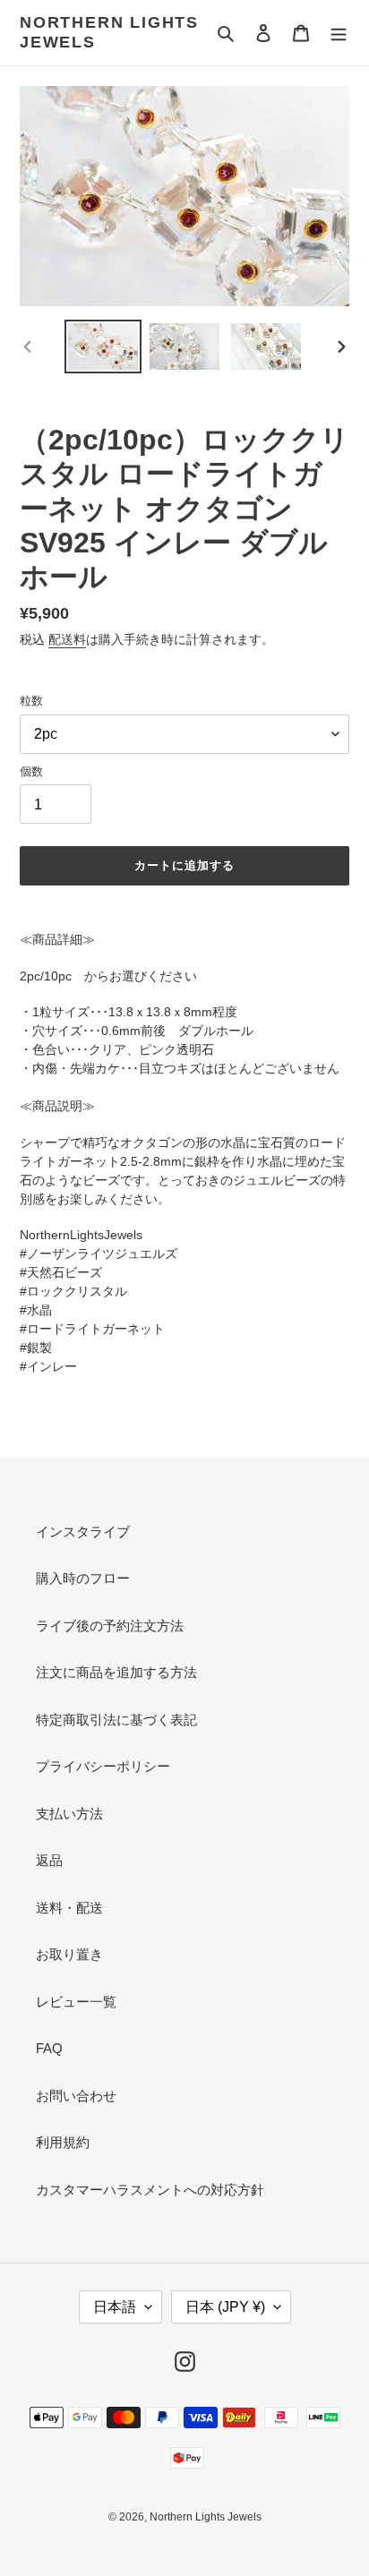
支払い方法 (69, 1814)
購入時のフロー (83, 1578)
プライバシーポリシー (103, 1766)
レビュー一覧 (76, 2002)
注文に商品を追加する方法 (116, 1672)
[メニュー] (339, 33)
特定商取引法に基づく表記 (116, 1720)
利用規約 (63, 2142)
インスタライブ (83, 1532)
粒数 (31, 701)
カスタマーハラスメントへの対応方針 (150, 2190)
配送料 (67, 639)
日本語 (115, 2307)
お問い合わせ (76, 2096)
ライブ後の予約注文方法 (110, 1626)
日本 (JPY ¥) (225, 2307)
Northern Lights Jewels (109, 32)
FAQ (49, 2048)
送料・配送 (69, 1908)
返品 (49, 1860)
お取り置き (69, 1954)
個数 (31, 771)
